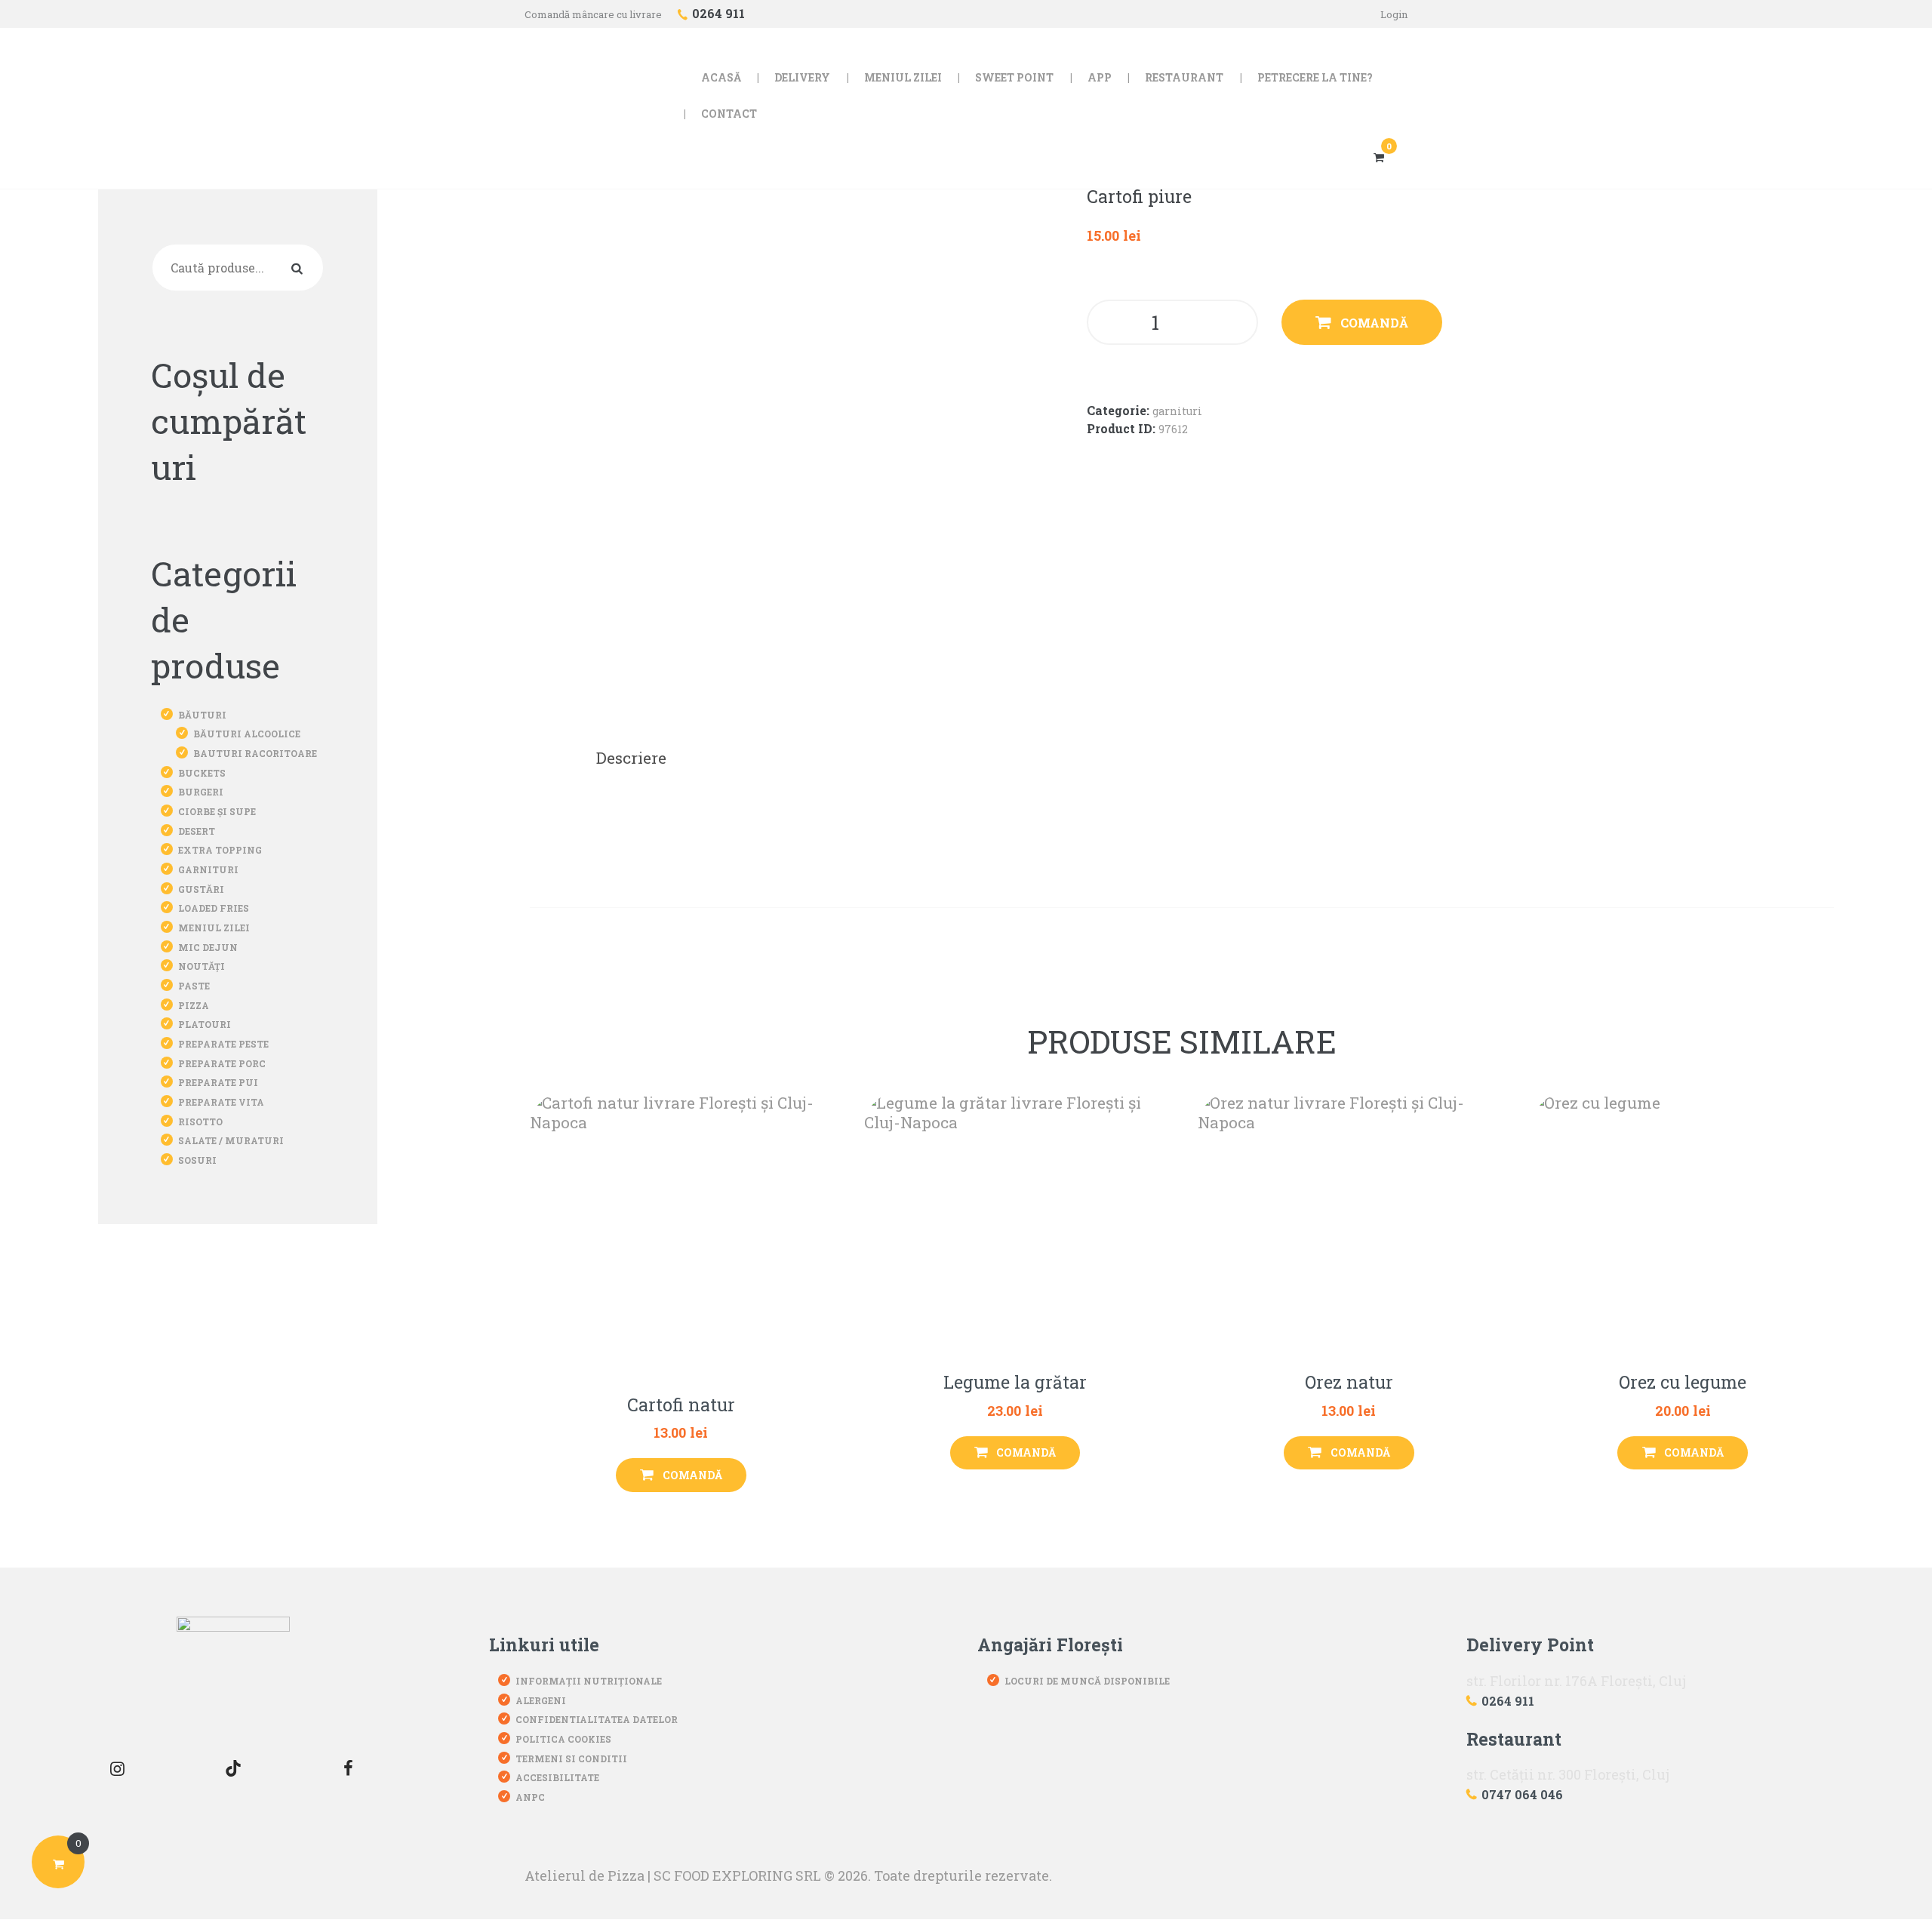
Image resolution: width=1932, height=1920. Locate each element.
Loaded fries (214, 908)
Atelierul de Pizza (585, 1875)
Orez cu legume (1683, 1383)
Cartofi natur (681, 1405)
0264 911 (1508, 1701)
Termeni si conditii (571, 1758)
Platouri (205, 1024)
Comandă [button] (692, 1475)
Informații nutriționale (589, 1681)
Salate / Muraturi (231, 1140)
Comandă (1374, 323)
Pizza (194, 1005)
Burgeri (201, 792)
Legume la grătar (1015, 1383)
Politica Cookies (563, 1739)
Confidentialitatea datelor (597, 1719)
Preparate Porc (222, 1063)
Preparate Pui (218, 1082)
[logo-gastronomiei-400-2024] (233, 1673)
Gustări (201, 889)
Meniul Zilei (214, 928)
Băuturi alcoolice (247, 734)
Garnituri (1177, 411)
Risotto (200, 1122)
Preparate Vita (221, 1102)
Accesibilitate (557, 1777)
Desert (197, 831)
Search (300, 267)
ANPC (530, 1797)
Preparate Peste (223, 1044)
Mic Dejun (208, 947)
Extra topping (220, 850)
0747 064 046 (1522, 1794)
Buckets (202, 773)
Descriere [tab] (631, 758)
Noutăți (202, 966)
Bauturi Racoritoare (255, 753)
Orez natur (1349, 1383)
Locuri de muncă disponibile (1087, 1681)
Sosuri (197, 1160)
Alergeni (541, 1700)
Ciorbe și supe (217, 811)
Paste (194, 986)
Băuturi (202, 715)
